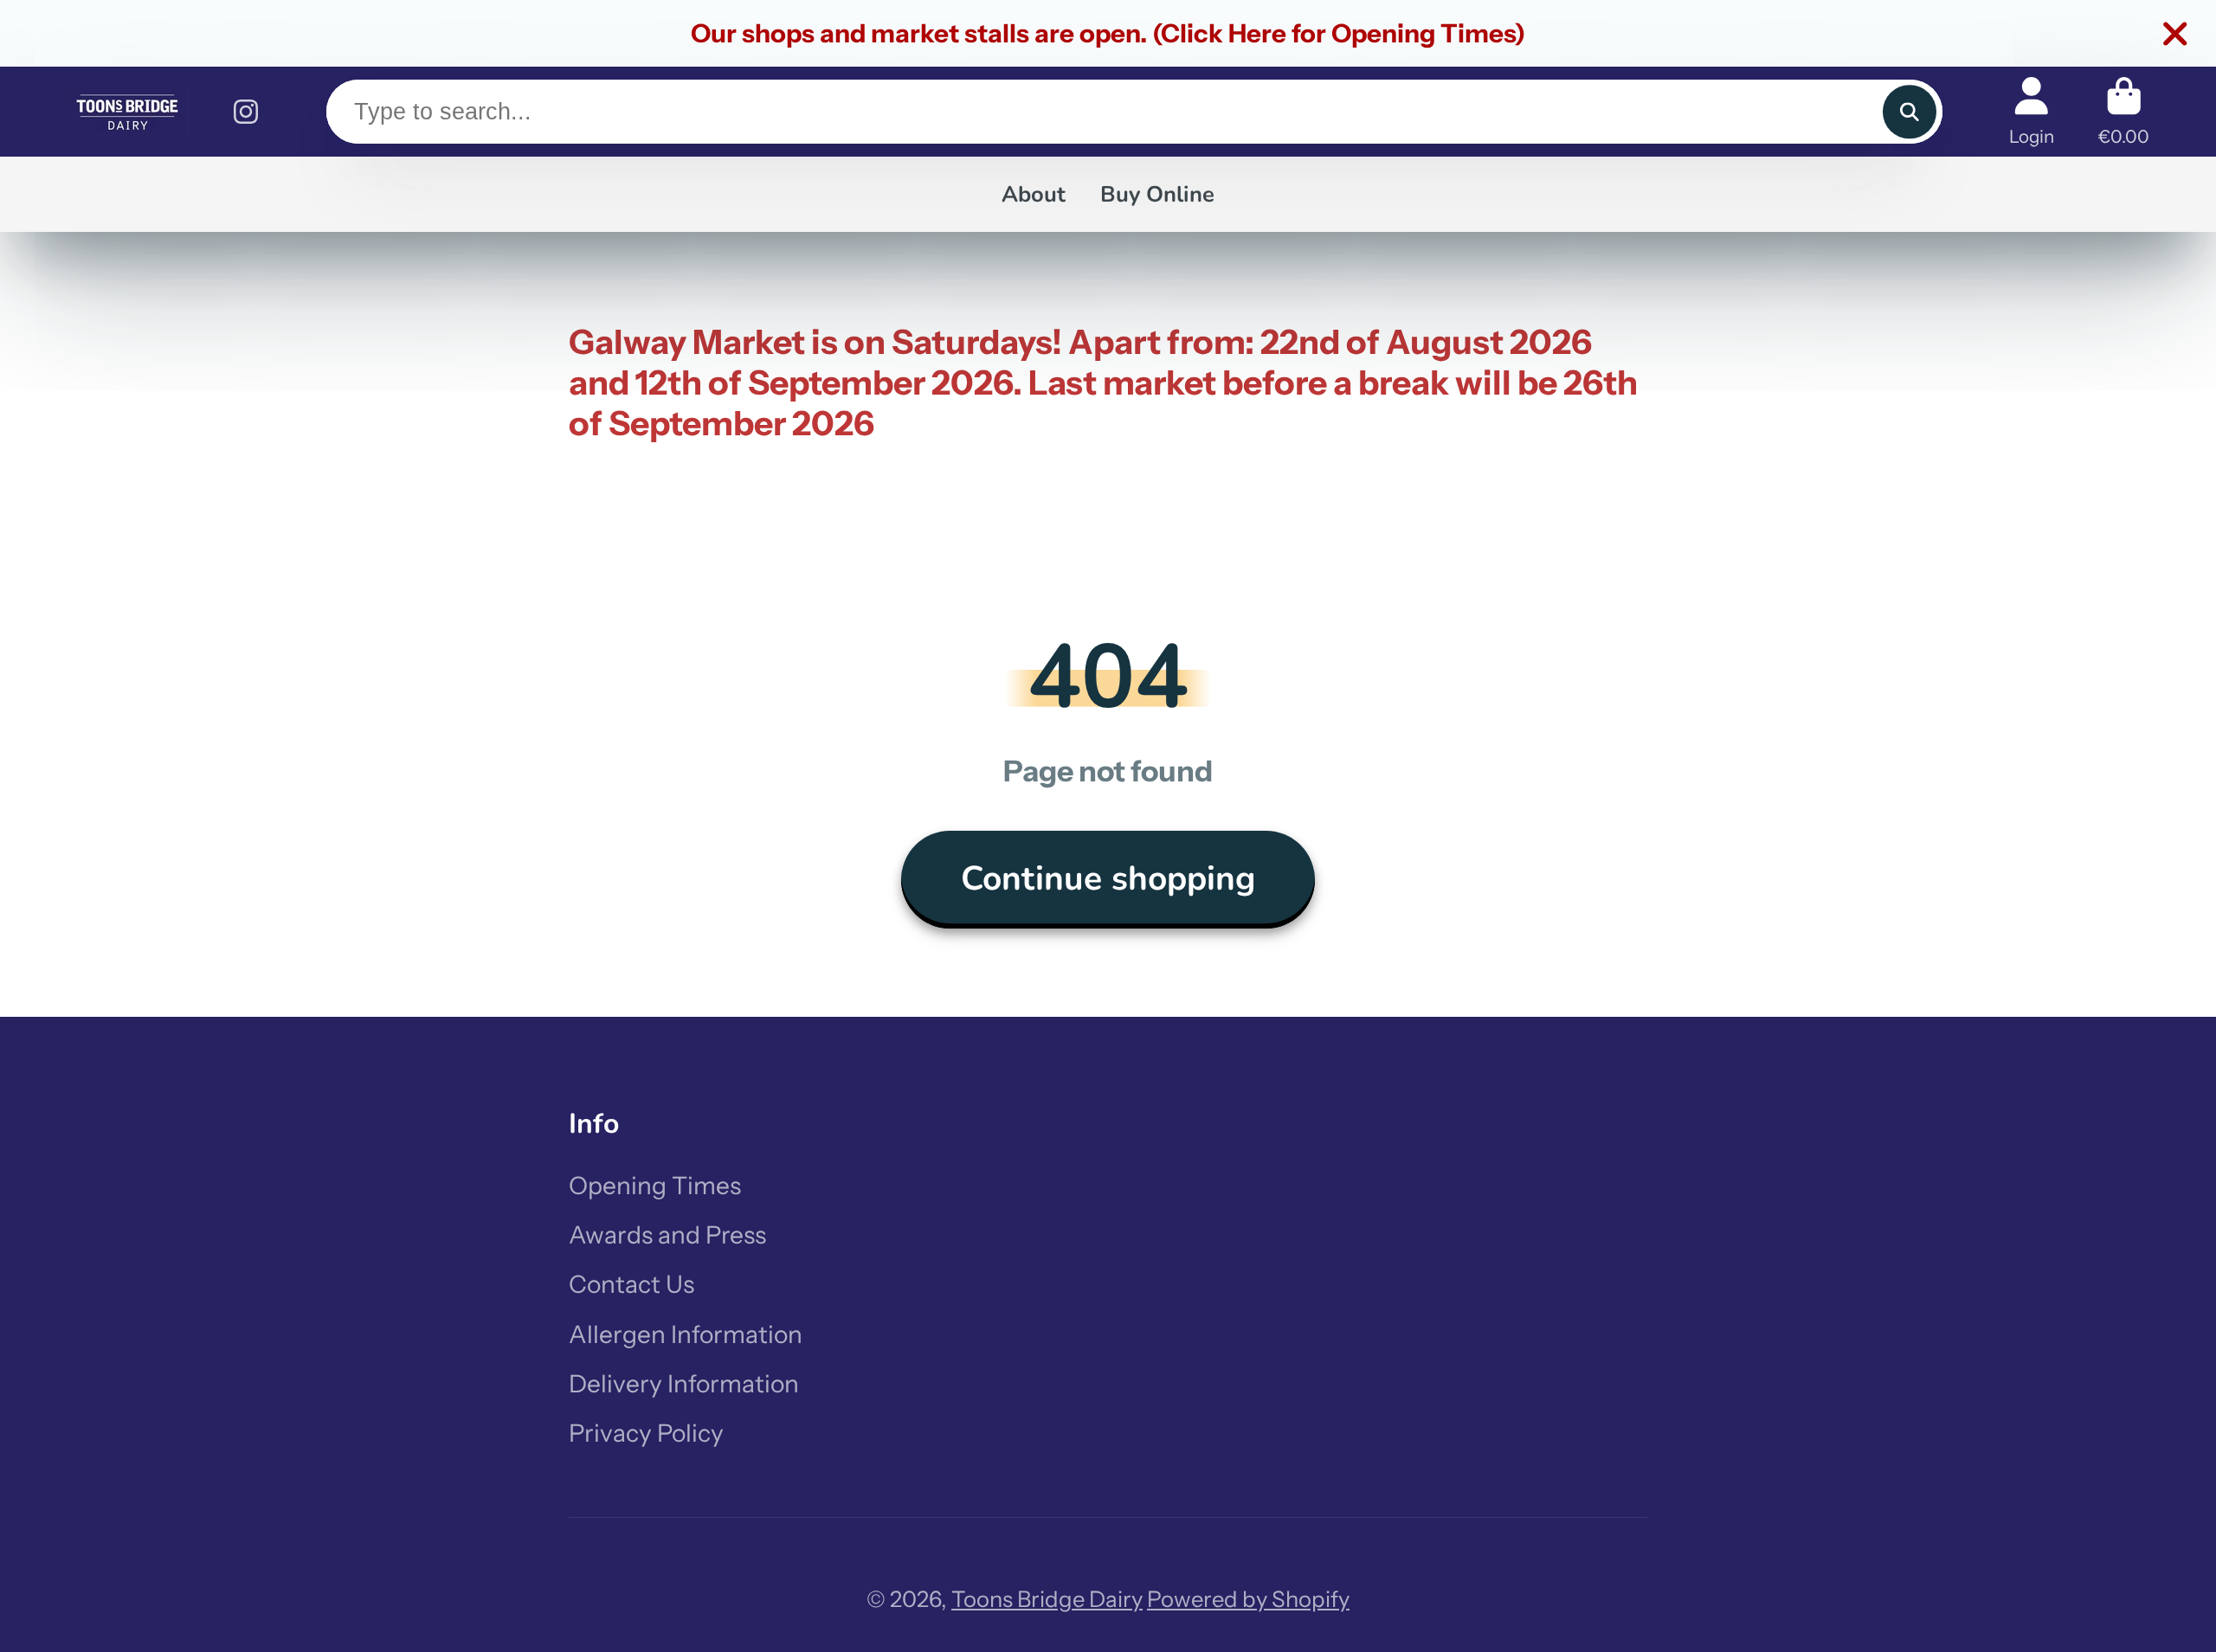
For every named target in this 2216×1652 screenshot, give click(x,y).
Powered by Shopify (1248, 1599)
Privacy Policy (646, 1433)
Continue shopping (1108, 879)
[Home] (127, 112)
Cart (2124, 111)
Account (2032, 111)
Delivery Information (684, 1384)
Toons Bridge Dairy (1047, 1599)
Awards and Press (667, 1235)
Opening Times (655, 1186)
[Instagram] (246, 112)
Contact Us (631, 1284)
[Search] (1909, 112)
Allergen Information (686, 1334)
